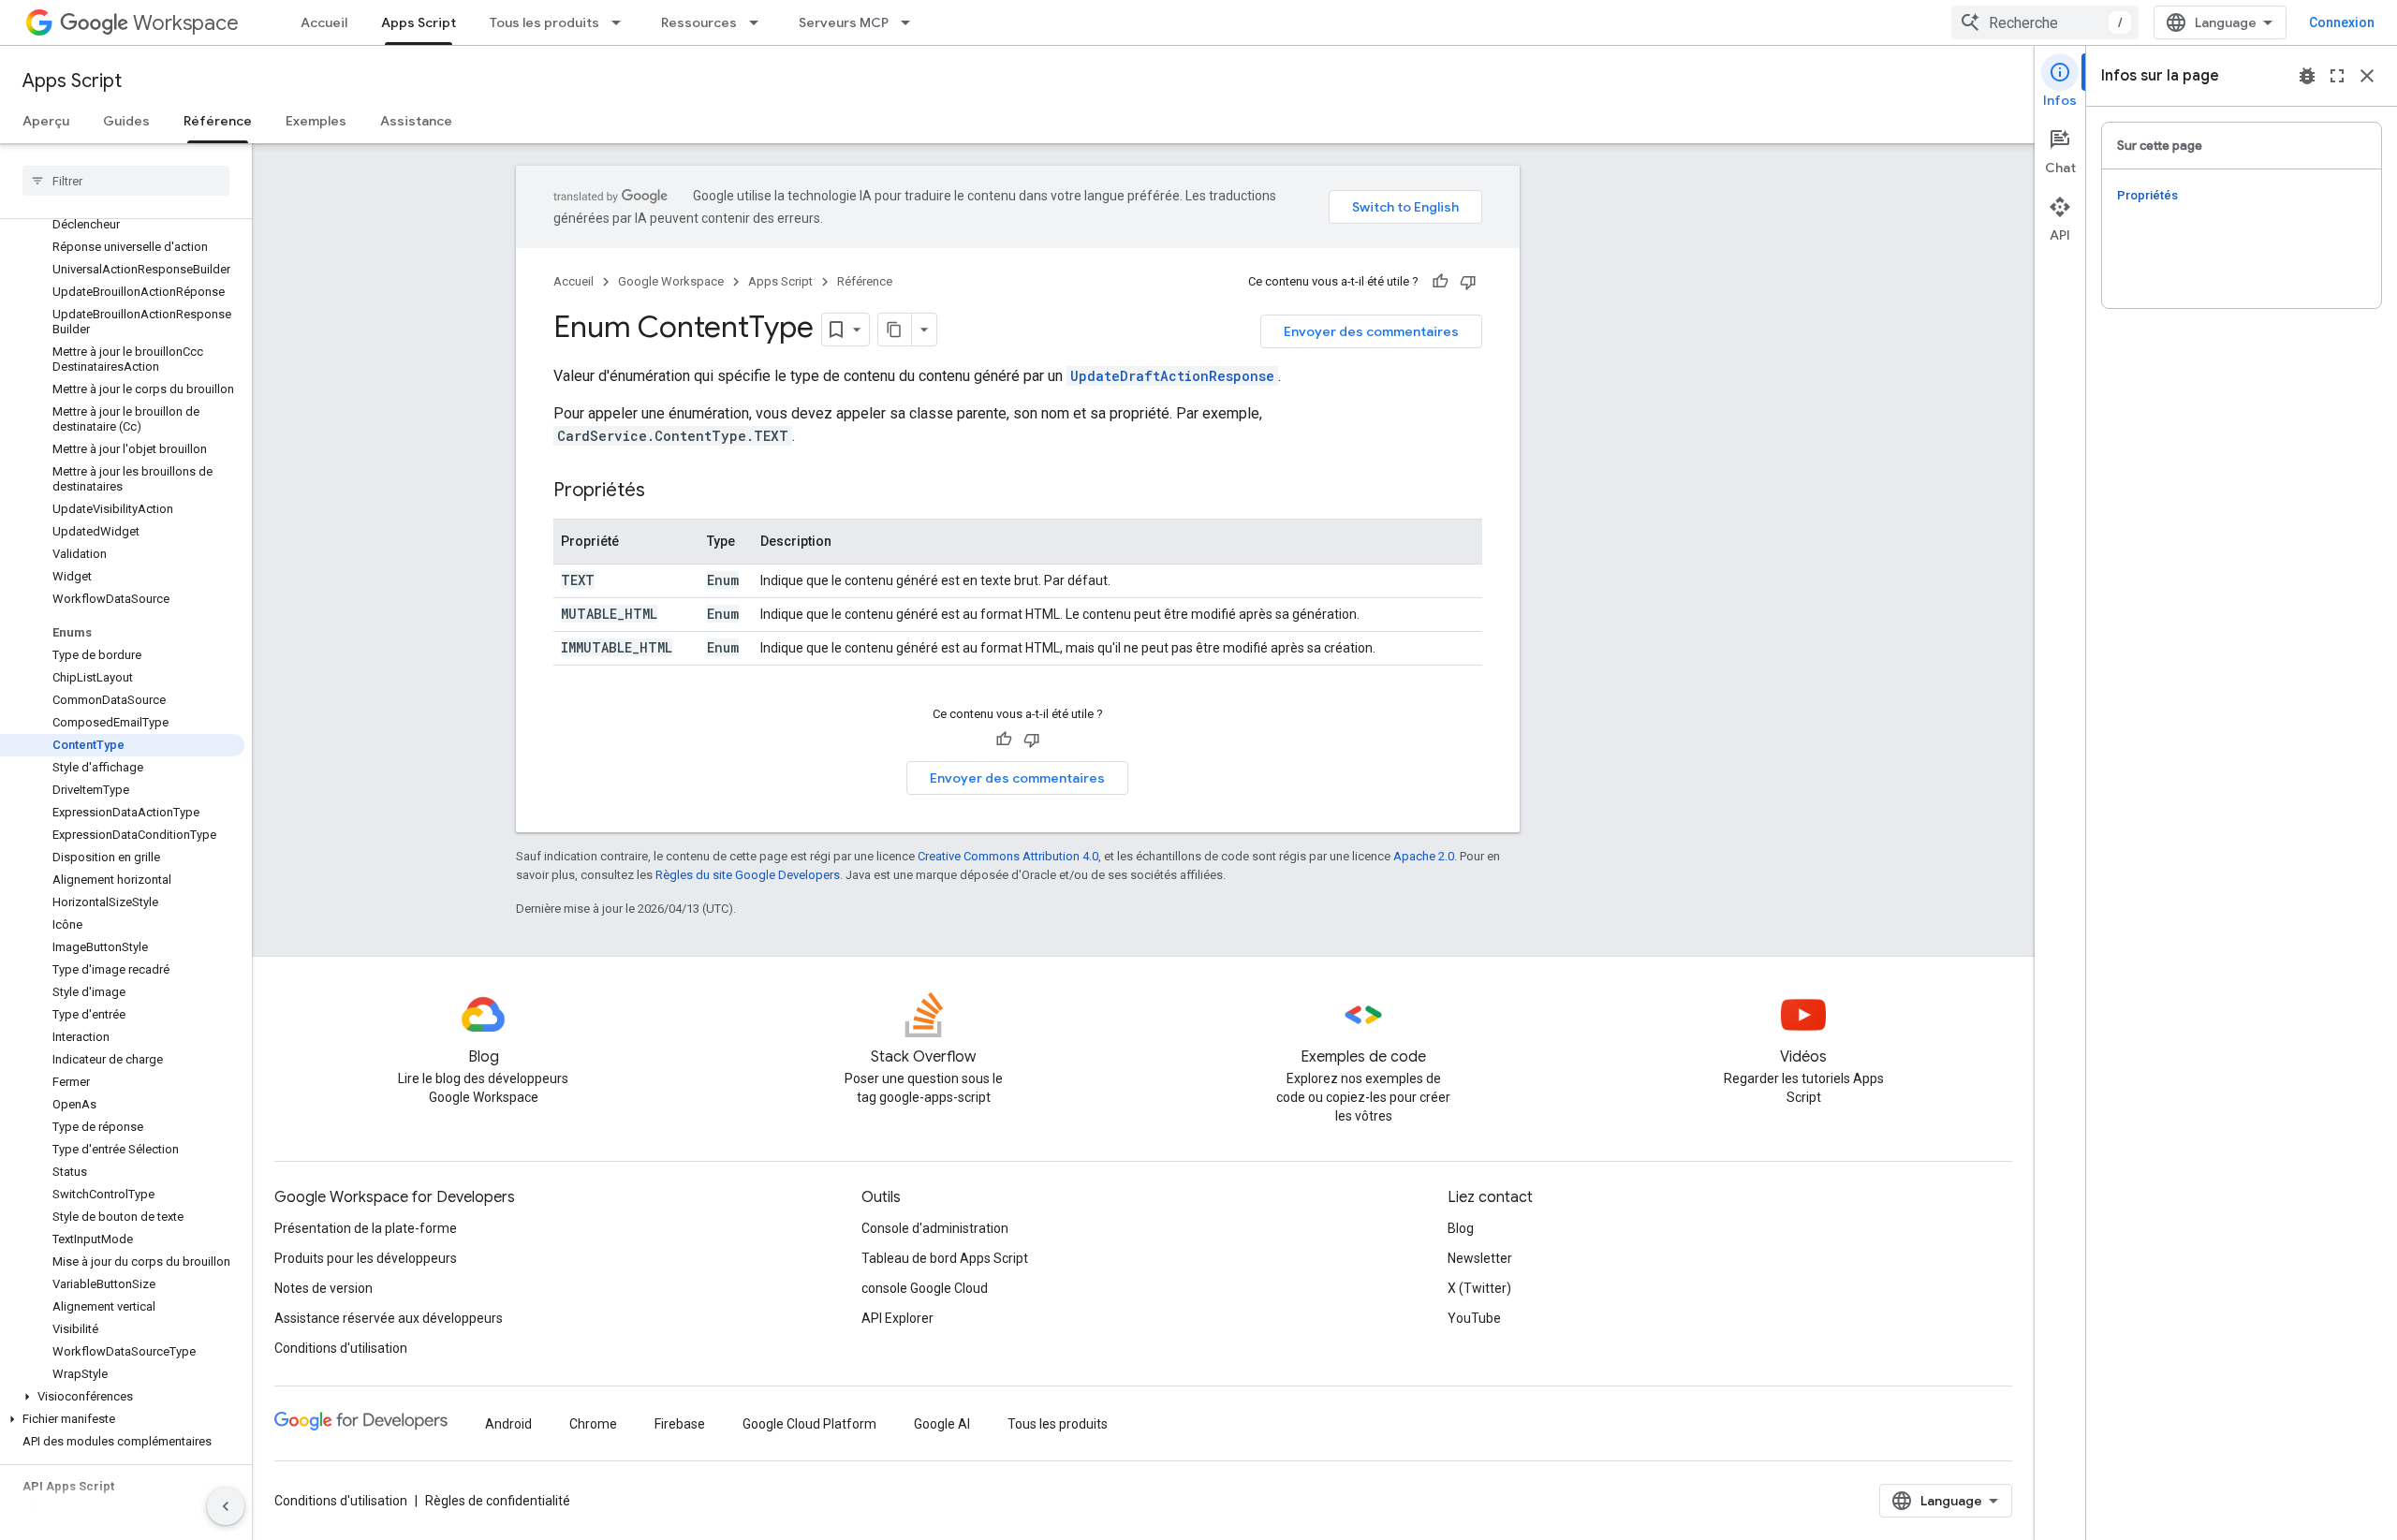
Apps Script (419, 22)
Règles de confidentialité (498, 1501)
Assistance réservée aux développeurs (389, 1318)
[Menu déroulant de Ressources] (759, 22)
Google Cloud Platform (809, 1424)
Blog (1461, 1228)
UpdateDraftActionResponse (1172, 376)
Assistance (416, 121)
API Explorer (897, 1318)
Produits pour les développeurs (366, 1258)
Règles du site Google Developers (748, 875)
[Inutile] (1468, 282)
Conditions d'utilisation (341, 1348)
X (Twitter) (1479, 1288)
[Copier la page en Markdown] (895, 330)
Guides (126, 121)
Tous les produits (544, 22)
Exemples (316, 121)
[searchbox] (126, 181)
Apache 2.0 (1424, 856)
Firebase (680, 1424)
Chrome (593, 1424)
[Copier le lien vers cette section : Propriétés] (664, 491)
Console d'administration (935, 1228)
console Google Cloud (925, 1288)
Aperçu (46, 121)
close (2367, 76)
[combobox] (2045, 22)
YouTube (1474, 1318)
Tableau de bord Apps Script (945, 1258)
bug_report (2307, 76)
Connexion (2342, 22)
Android (508, 1424)
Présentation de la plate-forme (366, 1228)
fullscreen (2337, 76)
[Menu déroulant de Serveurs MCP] (911, 22)
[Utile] (1440, 282)
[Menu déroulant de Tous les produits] (622, 22)
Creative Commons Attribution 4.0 (1008, 856)
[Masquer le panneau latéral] (226, 1506)
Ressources (699, 22)
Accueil (324, 22)
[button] (122, 1397)
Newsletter (1480, 1258)
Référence (218, 121)
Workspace (186, 23)
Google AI (942, 1424)
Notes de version (324, 1288)
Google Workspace (671, 281)
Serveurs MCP (844, 22)
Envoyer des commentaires (1371, 331)
